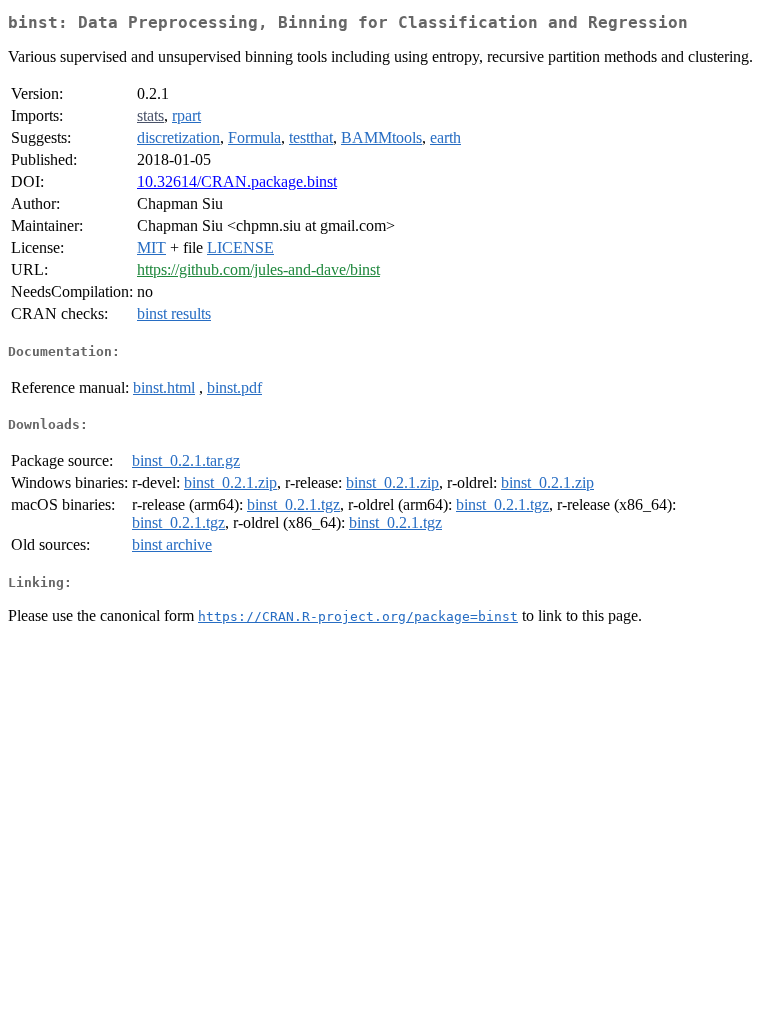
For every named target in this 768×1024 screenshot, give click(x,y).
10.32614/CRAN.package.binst (237, 181)
